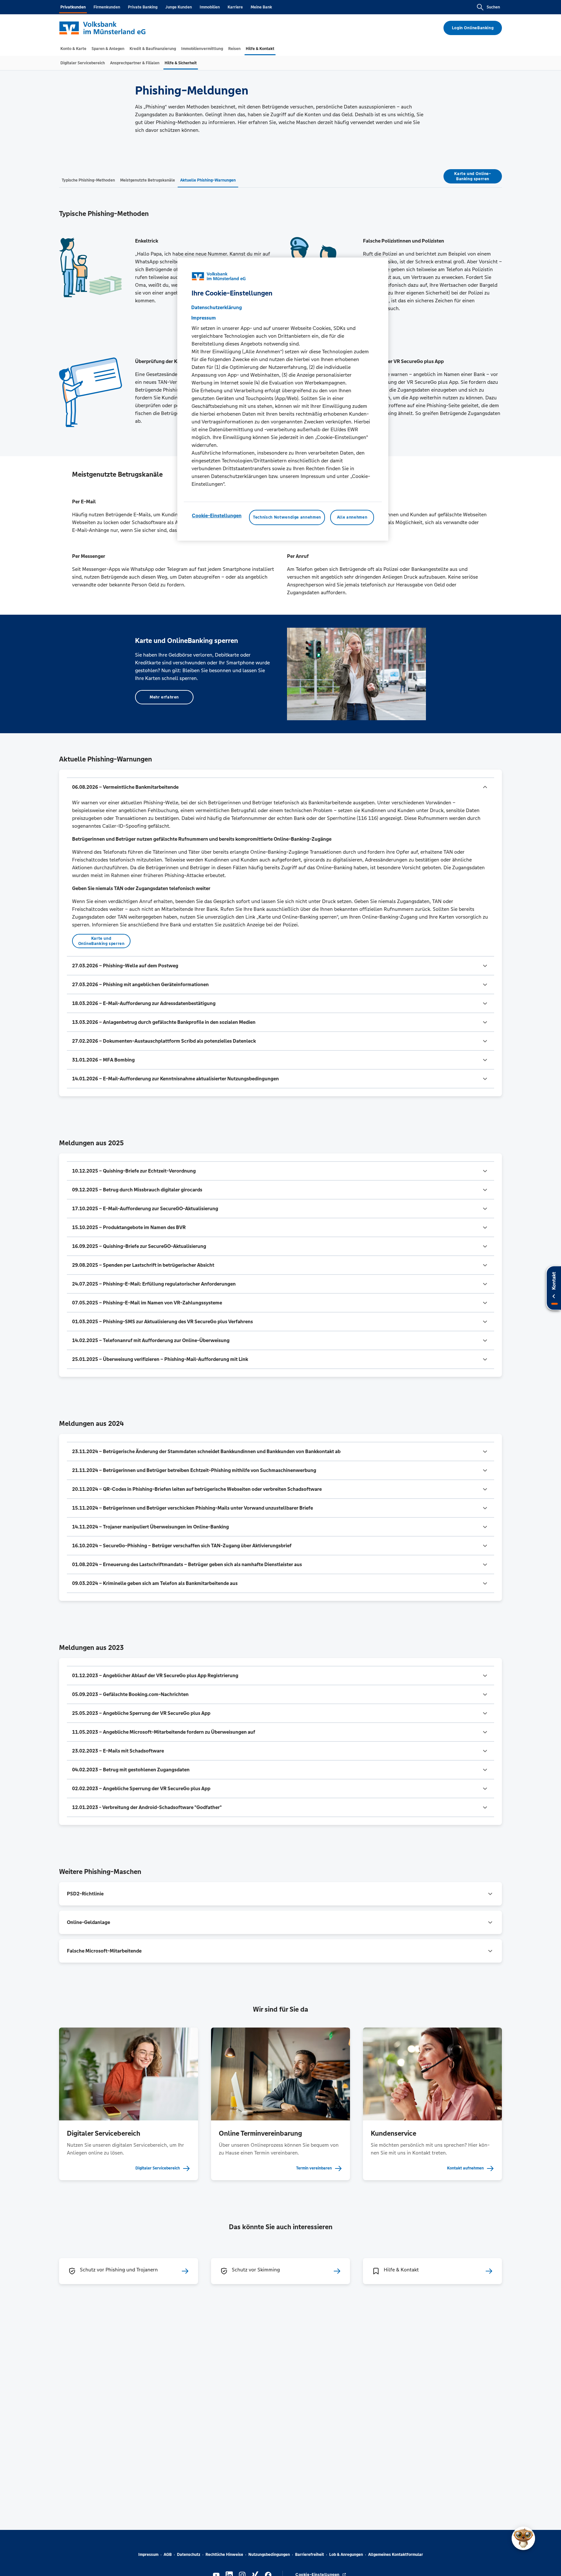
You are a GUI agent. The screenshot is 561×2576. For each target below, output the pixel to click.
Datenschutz (189, 2555)
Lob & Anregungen (346, 2555)
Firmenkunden (107, 7)
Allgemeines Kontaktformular (396, 2555)
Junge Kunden (179, 7)
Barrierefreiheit (310, 2555)
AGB (168, 2555)
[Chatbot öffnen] (523, 2538)
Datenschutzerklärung (217, 308)
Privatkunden (73, 7)
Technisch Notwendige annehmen (287, 518)
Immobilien (210, 7)
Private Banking (143, 7)
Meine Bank (261, 7)
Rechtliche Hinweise (224, 2555)
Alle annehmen (352, 518)
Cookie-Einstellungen (217, 516)
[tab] (73, 49)
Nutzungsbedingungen (269, 2555)
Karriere (235, 7)
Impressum (148, 2555)
